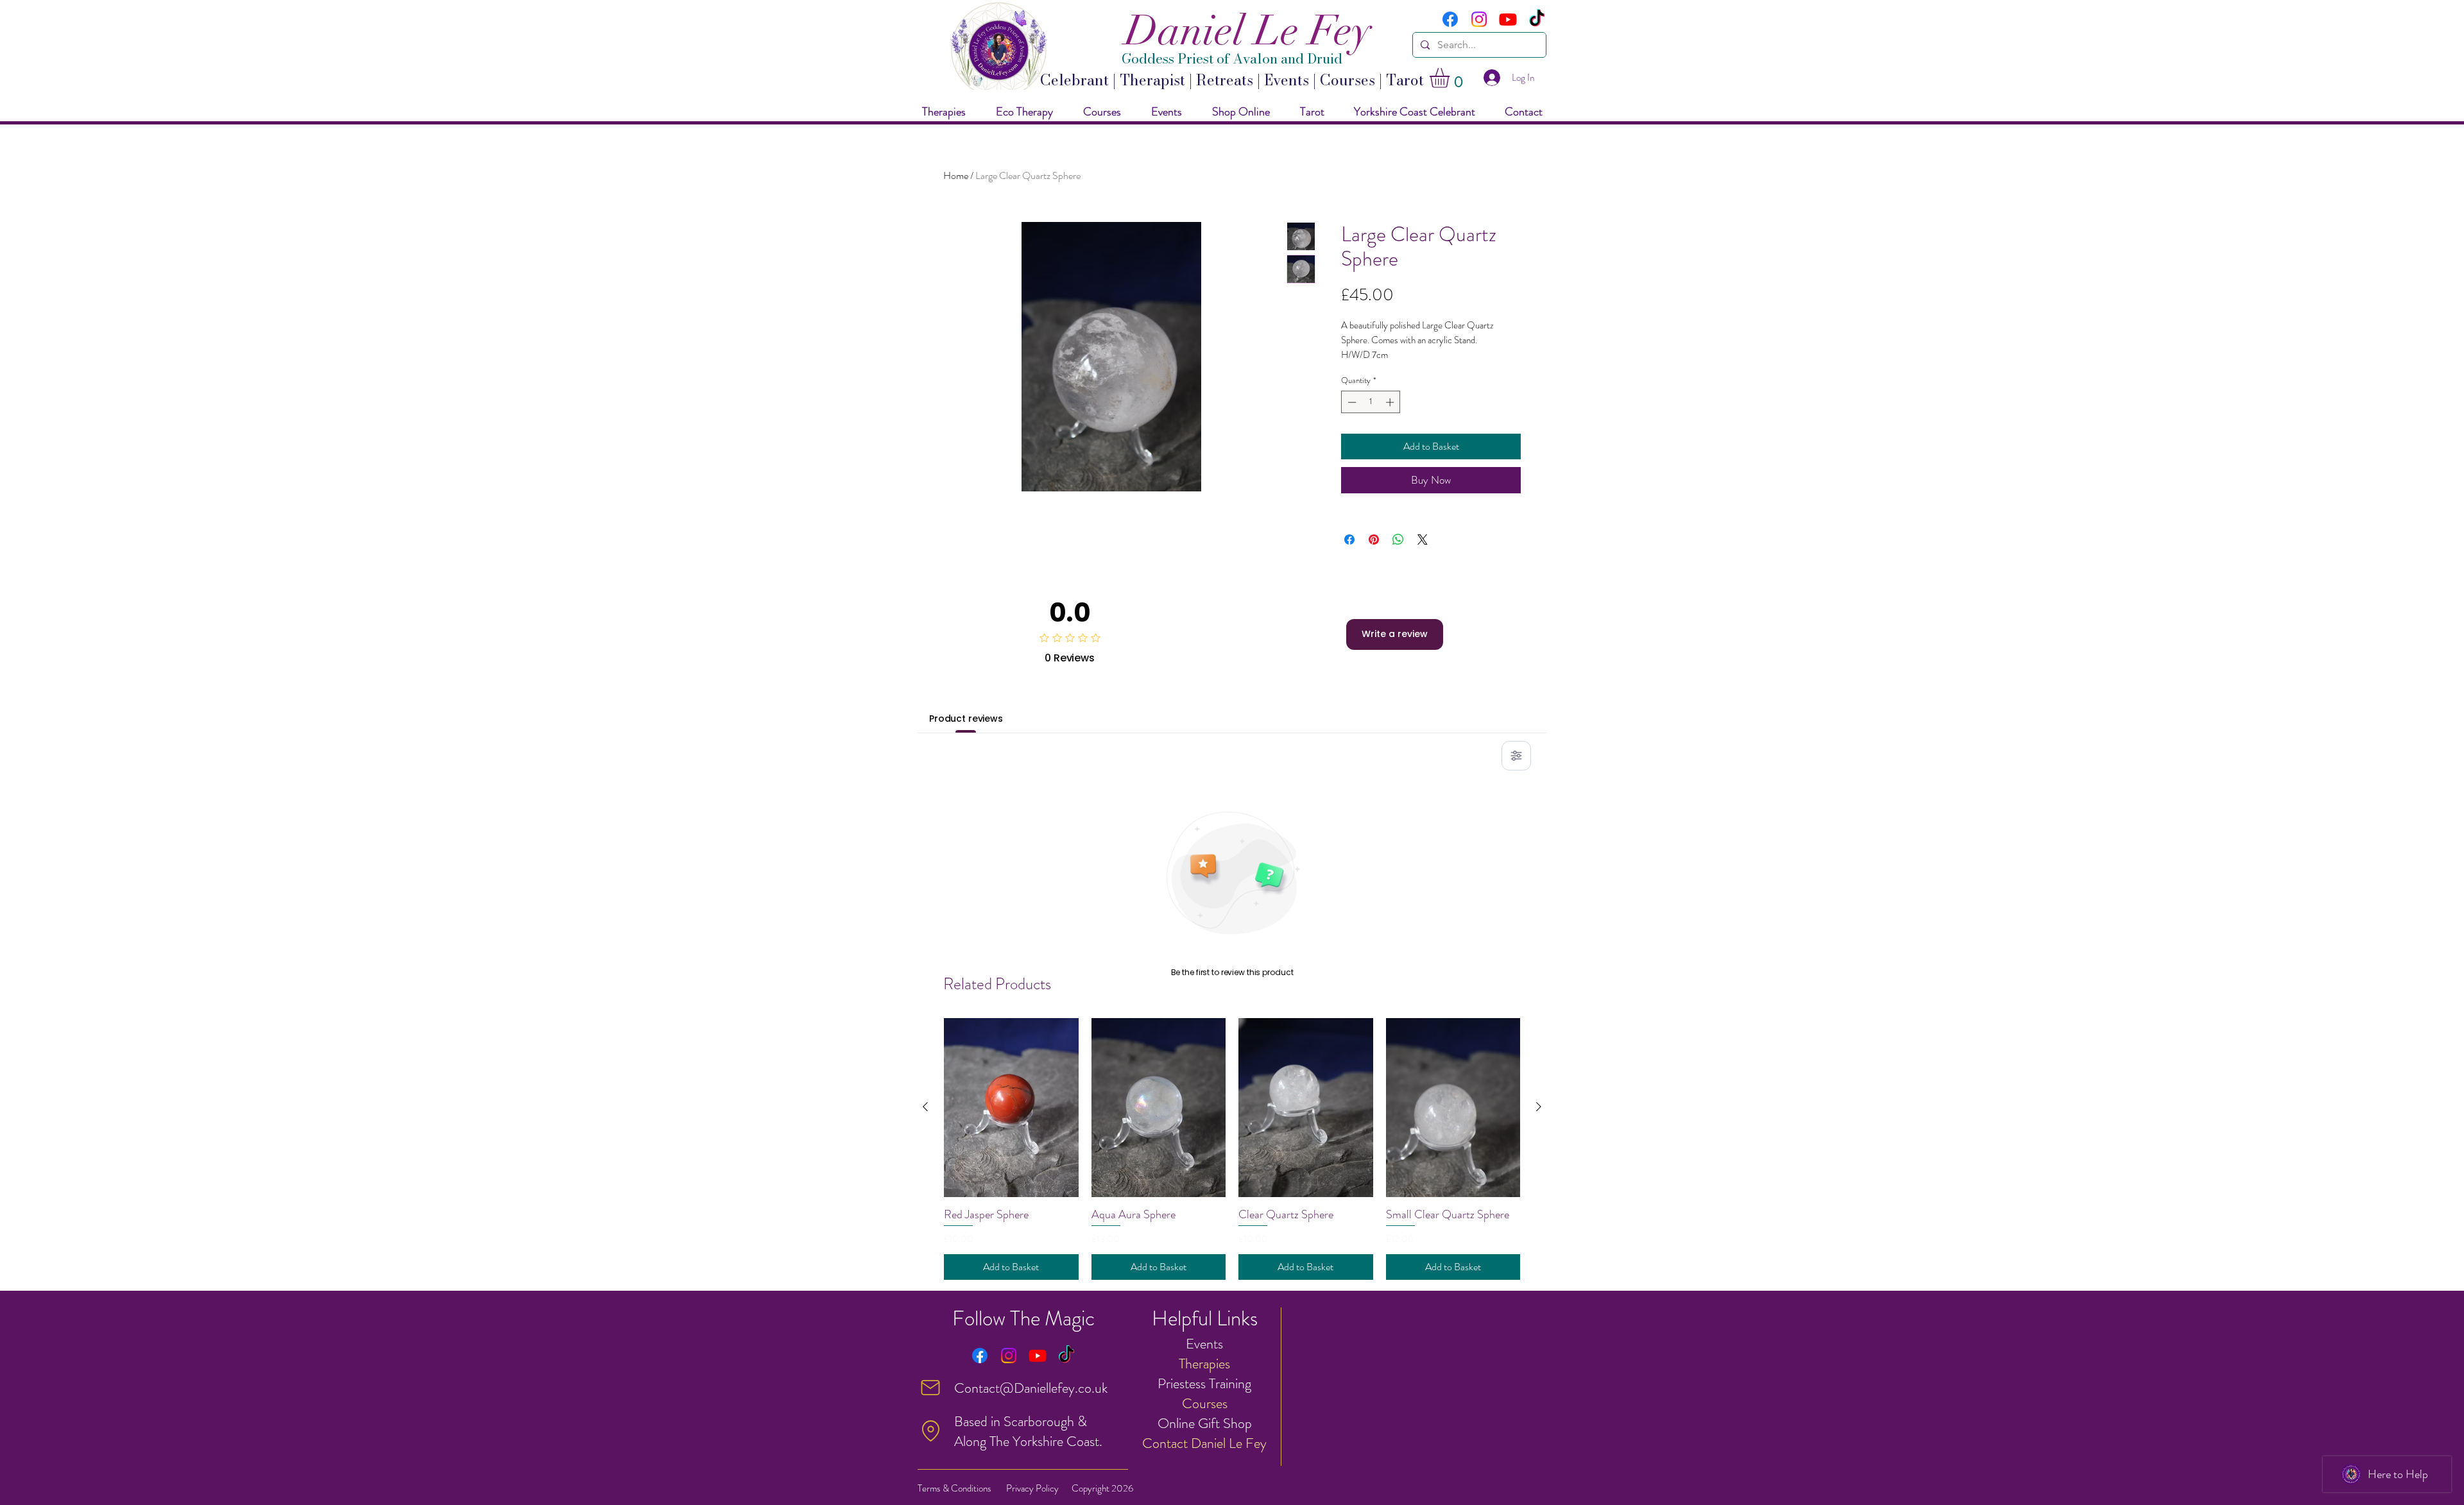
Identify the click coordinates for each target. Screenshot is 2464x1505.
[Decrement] (1351, 402)
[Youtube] (1508, 19)
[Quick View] (1011, 1108)
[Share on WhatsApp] (1398, 540)
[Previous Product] (925, 1107)
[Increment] (1391, 402)
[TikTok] (1537, 19)
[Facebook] (1450, 19)
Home (956, 175)
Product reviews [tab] (966, 718)
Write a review (1395, 634)
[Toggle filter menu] (1516, 756)
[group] (1232, 1149)
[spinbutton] (1371, 402)
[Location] (930, 1431)
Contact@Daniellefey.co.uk (1031, 1388)
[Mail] (930, 1388)
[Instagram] (1479, 19)
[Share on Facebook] (1349, 540)
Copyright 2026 (1102, 1488)
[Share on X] (1423, 540)
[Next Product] (1539, 1107)
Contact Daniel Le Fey (1204, 1443)
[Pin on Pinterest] (1374, 540)
